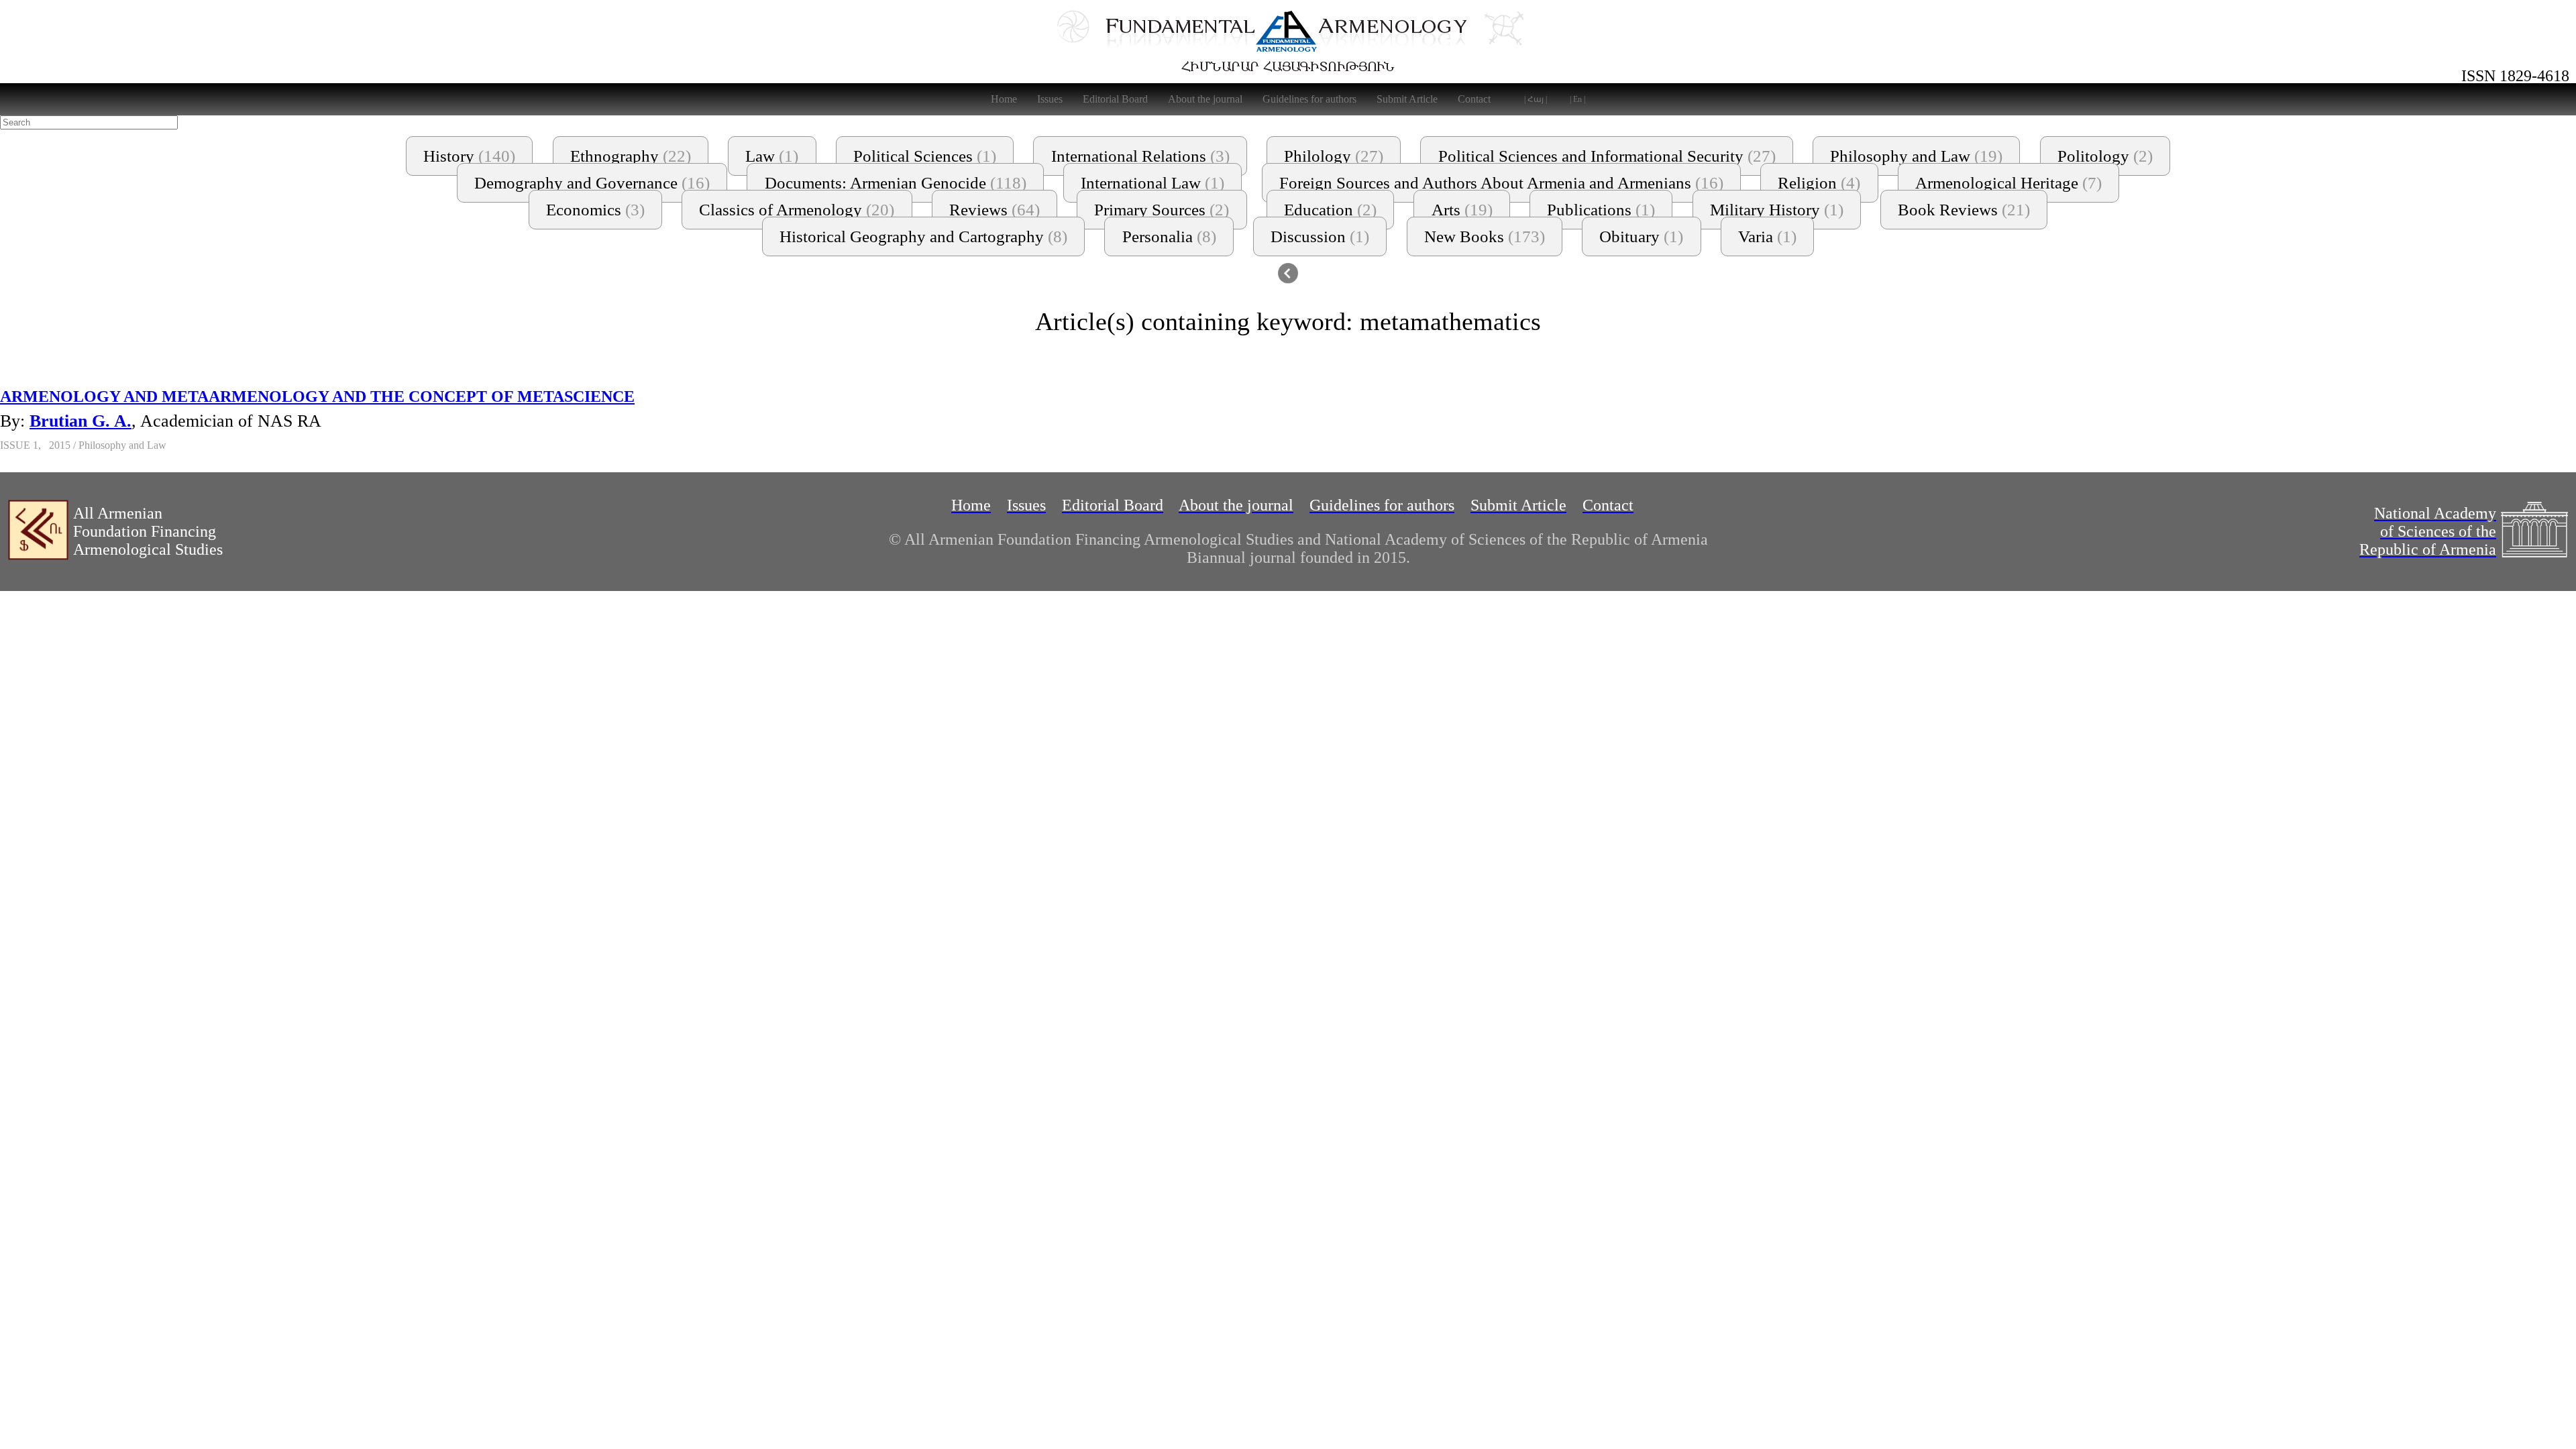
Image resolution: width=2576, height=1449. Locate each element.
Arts (1462, 210)
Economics (595, 210)
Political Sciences (925, 156)
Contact (1474, 99)
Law (772, 156)
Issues (1050, 99)
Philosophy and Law (1916, 156)
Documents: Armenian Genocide (896, 183)
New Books (1485, 236)
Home (1004, 99)
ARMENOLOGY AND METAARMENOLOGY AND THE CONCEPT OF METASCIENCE (317, 396)
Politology (2105, 156)
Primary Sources (1162, 210)
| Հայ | (1536, 99)
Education (1330, 210)
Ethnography (631, 156)
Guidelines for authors (1309, 99)
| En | (1577, 99)
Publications (1601, 210)
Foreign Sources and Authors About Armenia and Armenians (1501, 183)
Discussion (1320, 236)
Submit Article (1407, 99)
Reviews (995, 210)
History (469, 156)
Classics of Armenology (797, 210)
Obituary (1641, 236)
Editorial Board (1115, 99)
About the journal (1205, 99)
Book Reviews (1964, 210)
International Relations (1140, 156)
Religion (1819, 183)
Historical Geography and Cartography (923, 236)
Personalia (1169, 236)
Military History (1777, 210)
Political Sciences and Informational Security (1607, 156)
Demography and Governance (592, 183)
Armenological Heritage (2008, 183)
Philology (1334, 156)
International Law (1152, 183)
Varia (1767, 236)
